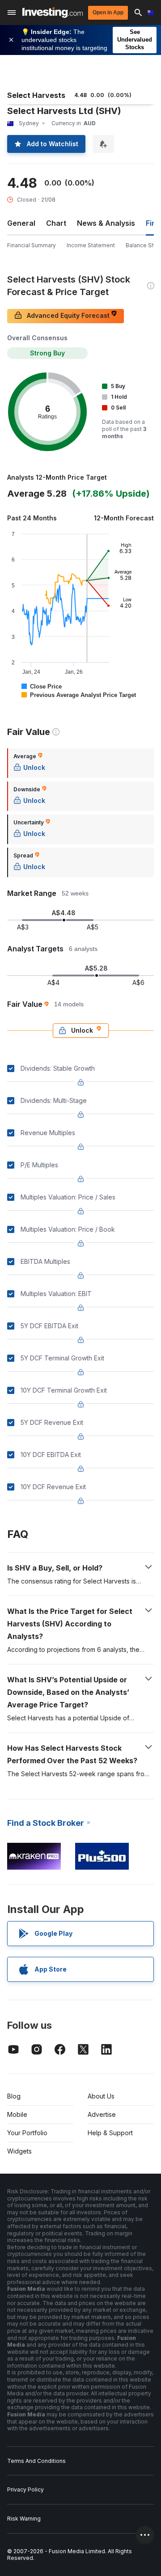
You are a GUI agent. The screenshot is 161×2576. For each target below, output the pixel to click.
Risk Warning (24, 2519)
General (21, 223)
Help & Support (110, 2133)
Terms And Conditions (36, 2461)
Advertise (102, 2114)
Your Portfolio (27, 2133)
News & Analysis (106, 223)
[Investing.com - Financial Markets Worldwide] (53, 13)
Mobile (17, 2114)
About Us (101, 2096)
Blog (14, 2096)
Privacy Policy (25, 2489)
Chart (56, 223)
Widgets (19, 2151)
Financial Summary (32, 245)
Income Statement (91, 245)
